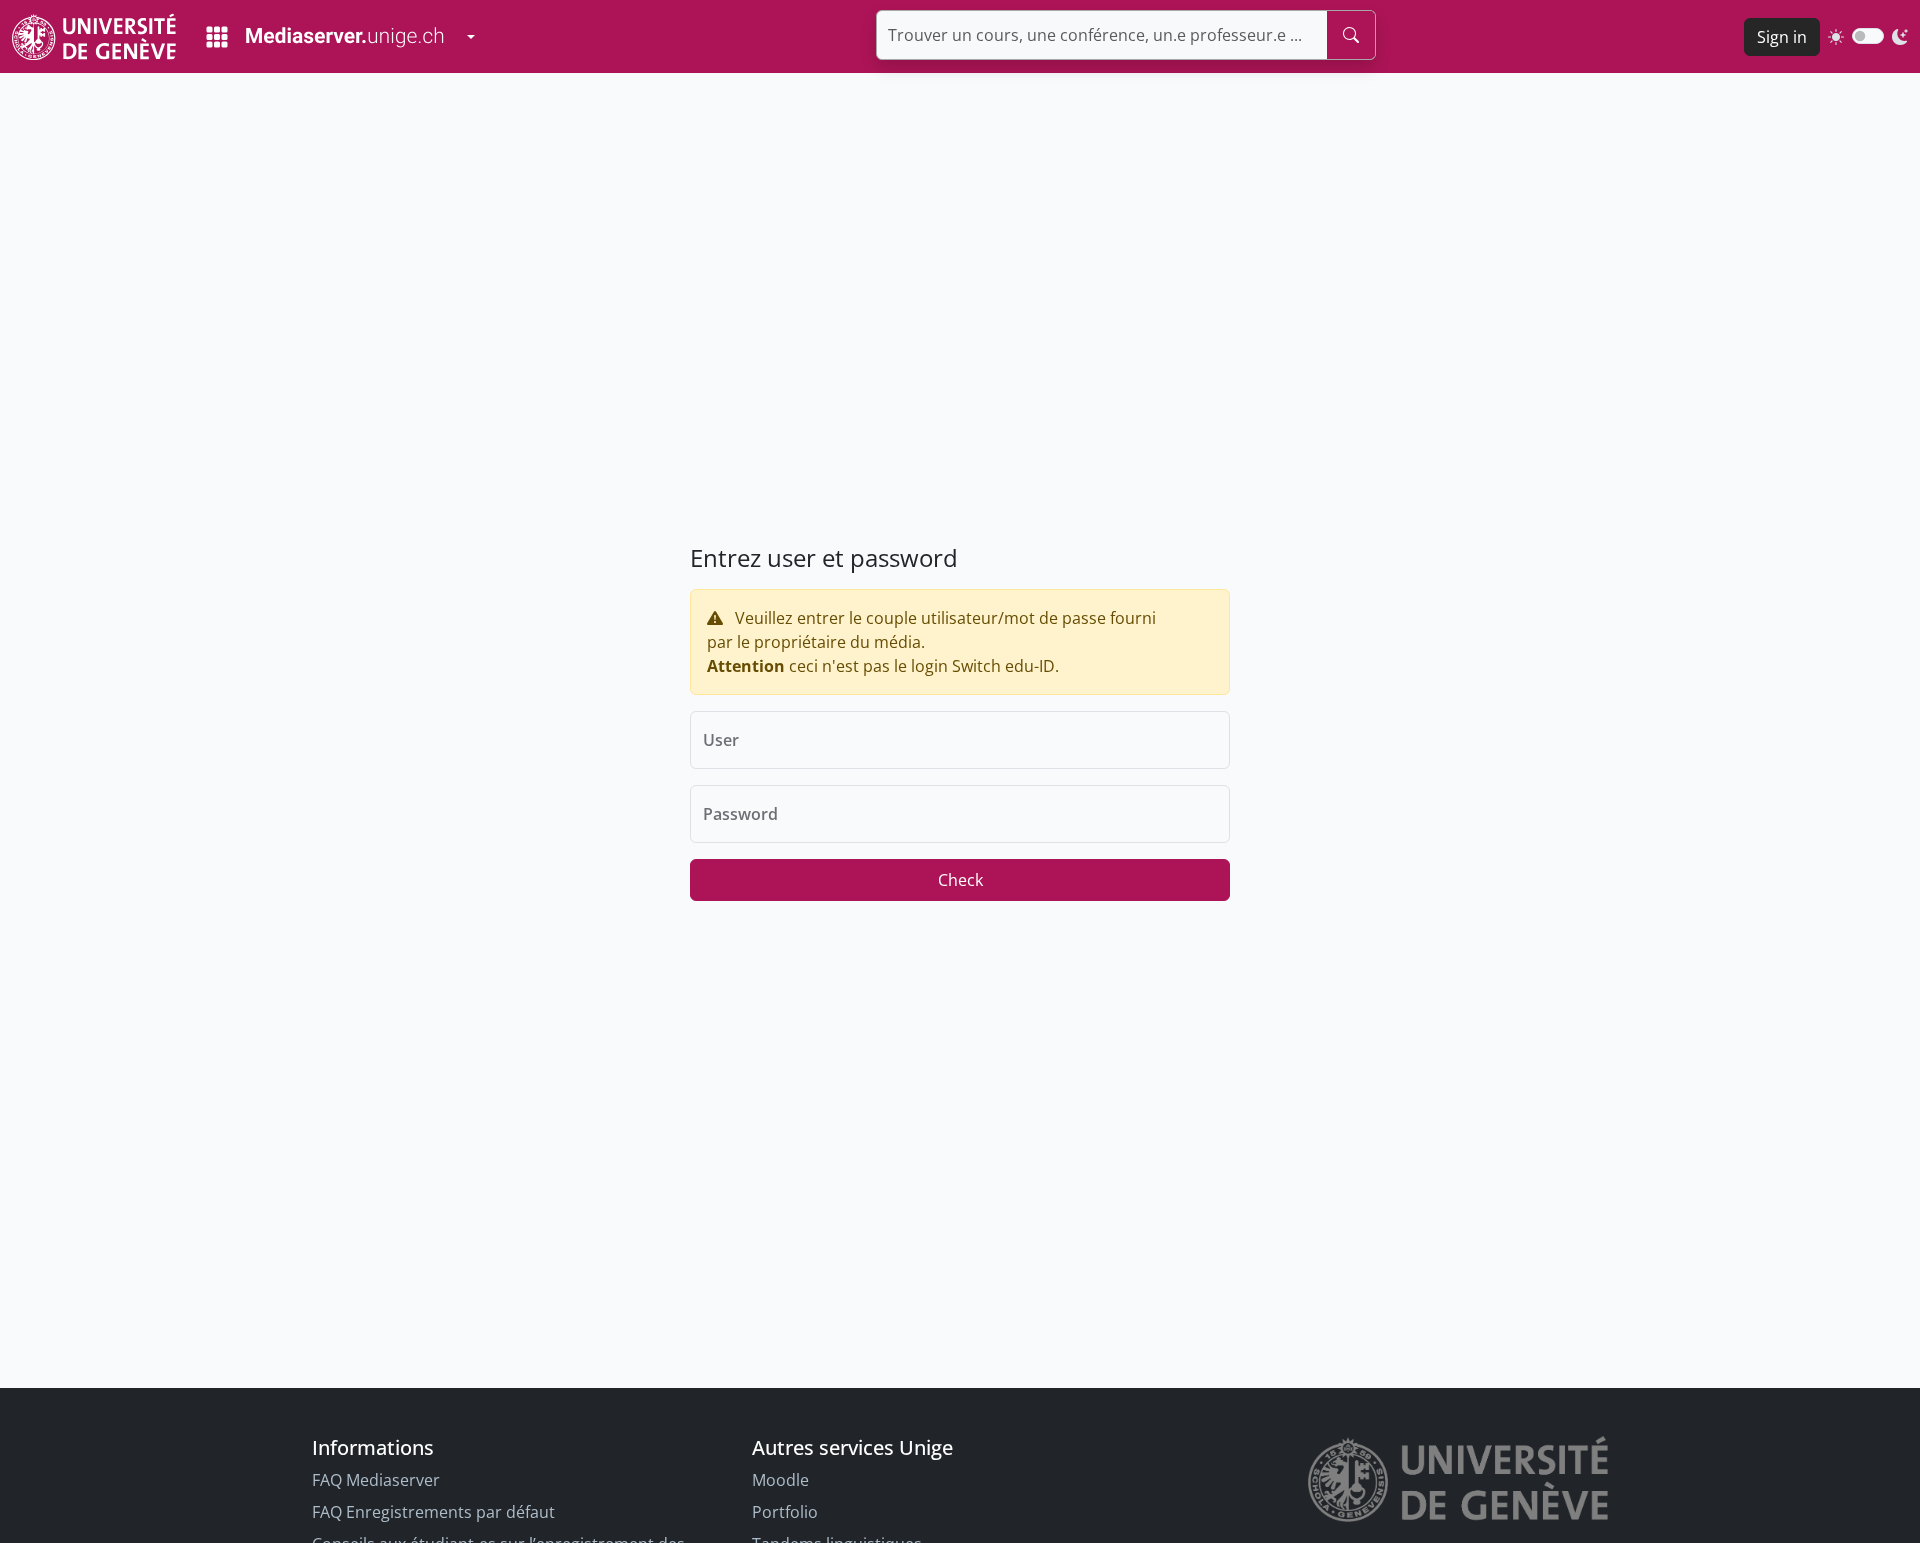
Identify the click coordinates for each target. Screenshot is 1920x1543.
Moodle (780, 1480)
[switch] (1868, 36)
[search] (1351, 35)
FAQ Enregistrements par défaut (433, 1512)
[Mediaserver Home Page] (325, 37)
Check (960, 880)
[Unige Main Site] (94, 36)
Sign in (1782, 37)
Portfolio (785, 1512)
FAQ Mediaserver (376, 1480)
